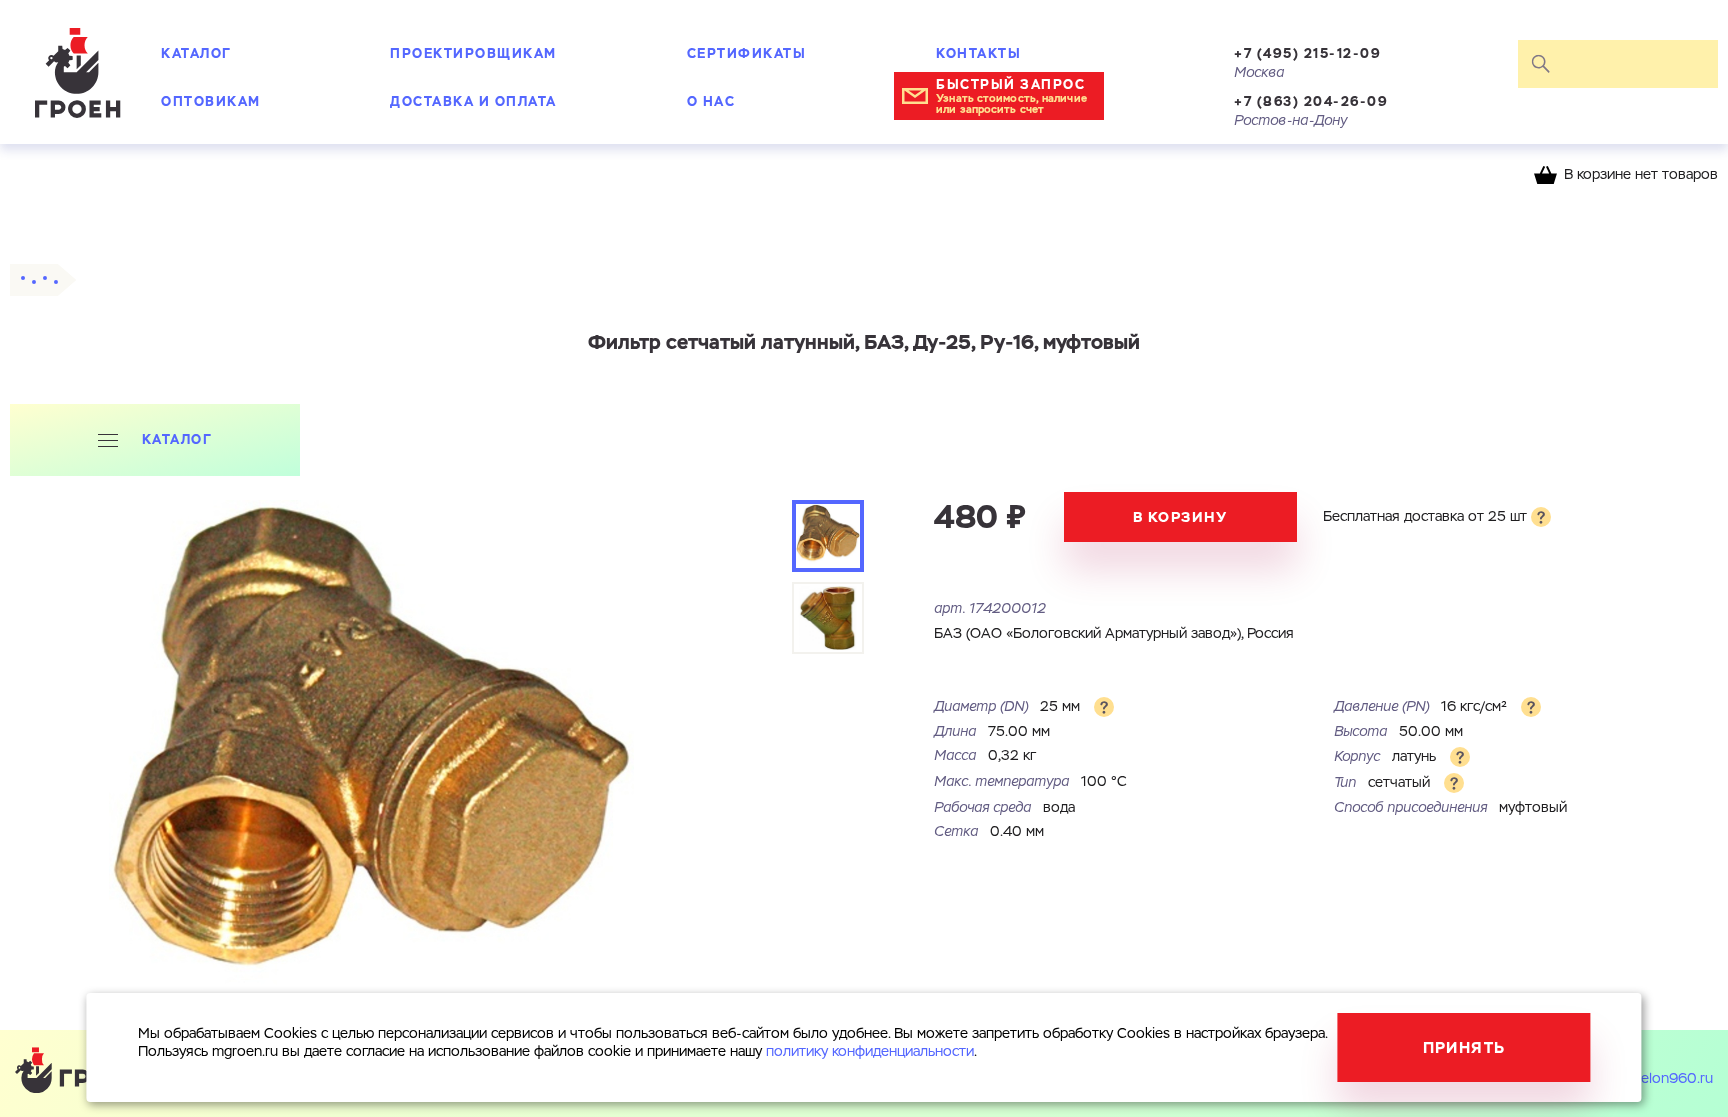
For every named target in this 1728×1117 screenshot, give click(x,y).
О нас (711, 101)
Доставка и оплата (473, 101)
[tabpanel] (371, 762)
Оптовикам (211, 101)
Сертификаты (747, 53)
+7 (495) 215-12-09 (1307, 53)
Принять (1464, 1047)
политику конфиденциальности (870, 1052)
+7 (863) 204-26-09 (1311, 101)
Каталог (196, 53)
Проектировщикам (473, 53)
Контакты (978, 53)
